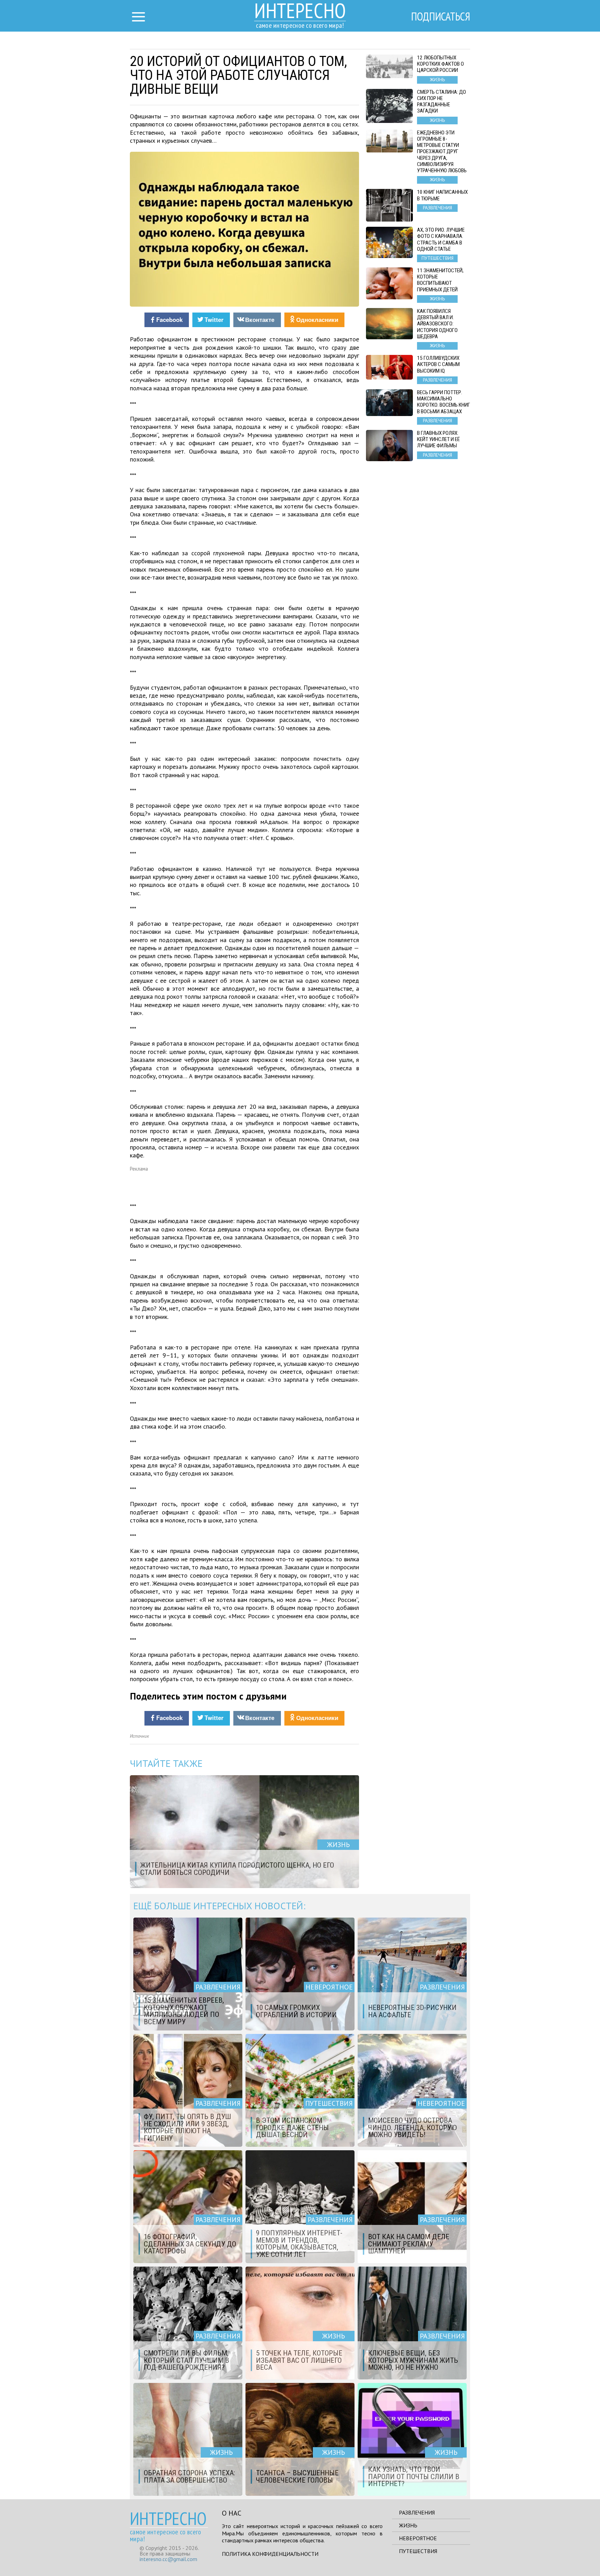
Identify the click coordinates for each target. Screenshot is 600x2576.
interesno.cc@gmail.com (168, 2559)
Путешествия (418, 2551)
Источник (139, 1736)
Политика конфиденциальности (270, 2554)
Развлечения (417, 2512)
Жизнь (408, 2525)
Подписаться (441, 16)
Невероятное (418, 2538)
